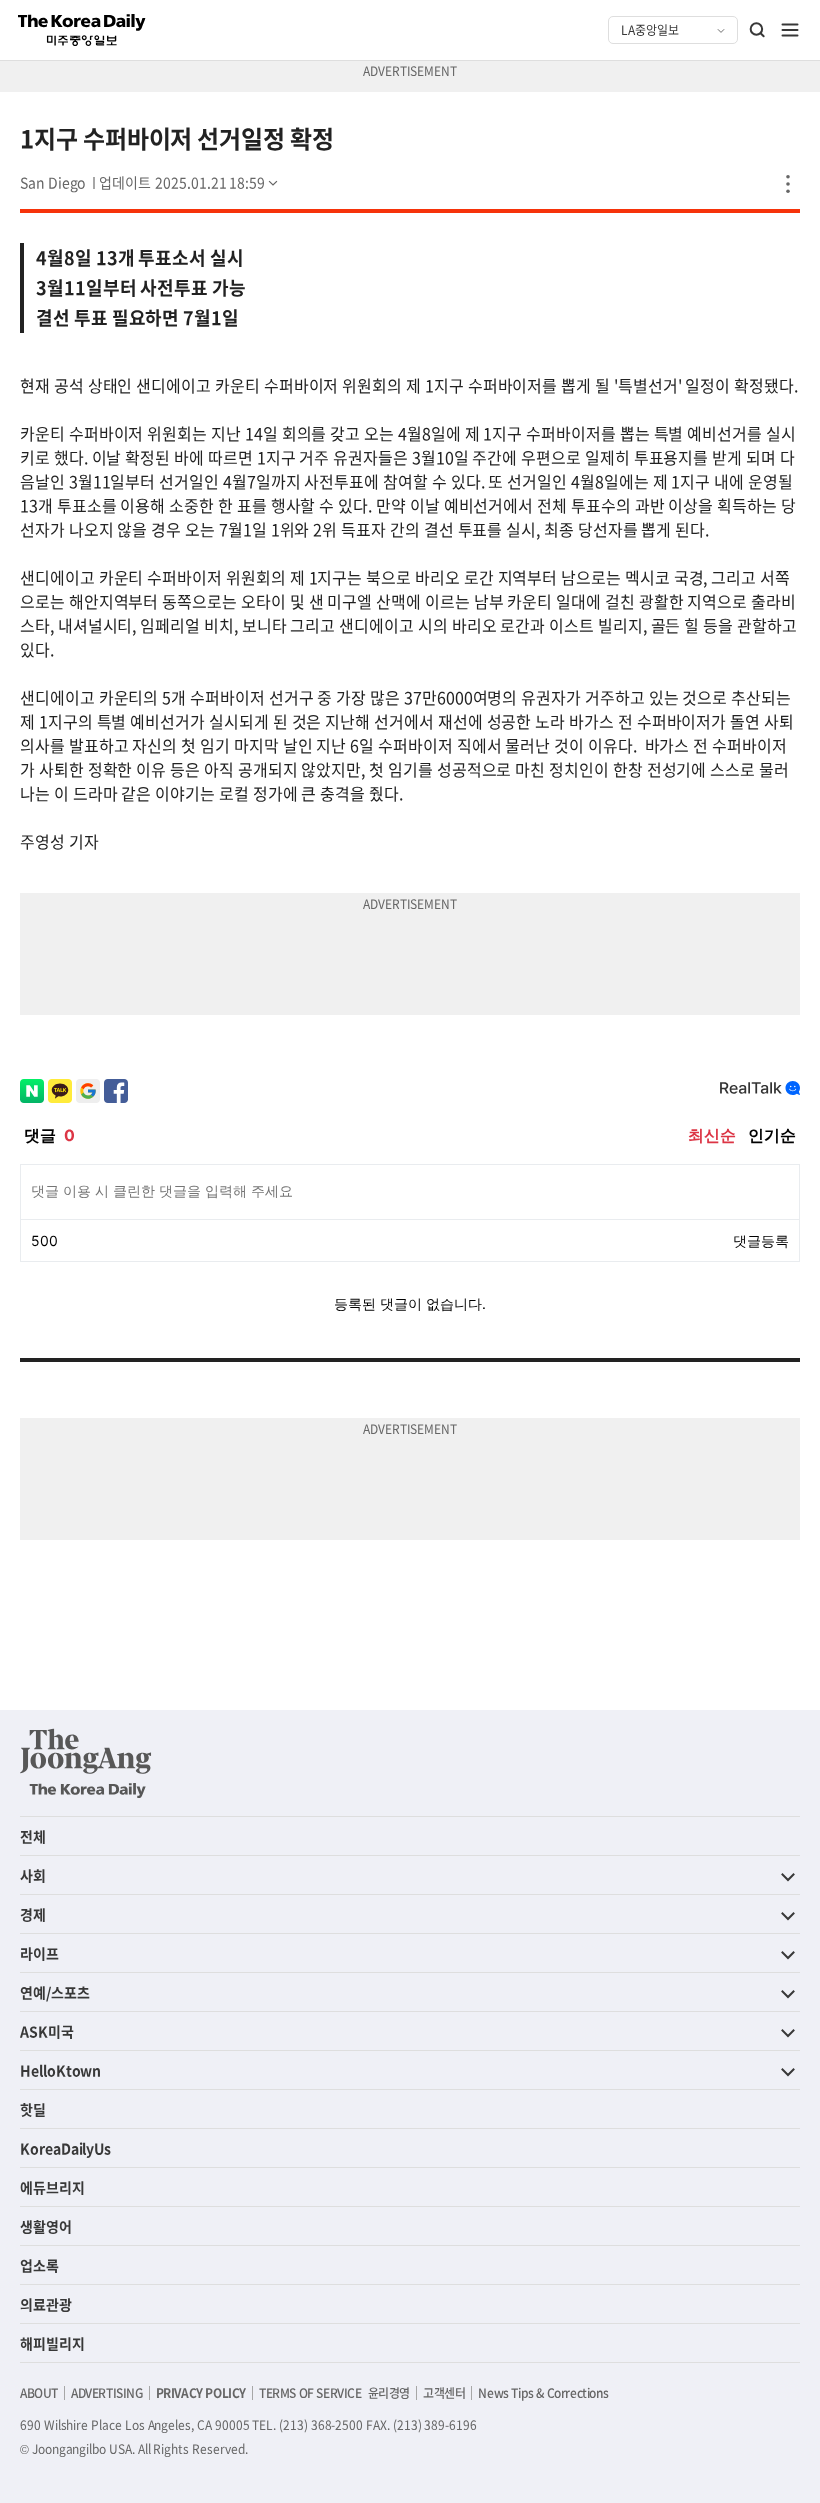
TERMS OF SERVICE (310, 2393)
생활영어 (46, 2226)
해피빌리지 (52, 2343)
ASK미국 (47, 2031)
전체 (33, 1836)
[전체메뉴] (790, 30)
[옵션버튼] (788, 184)
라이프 (39, 1953)
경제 (33, 1914)
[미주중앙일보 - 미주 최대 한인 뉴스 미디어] (82, 30)
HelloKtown (60, 2070)
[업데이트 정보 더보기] (190, 182)
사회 (33, 1875)
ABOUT (39, 2393)
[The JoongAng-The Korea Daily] (86, 1763)
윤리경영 (389, 2393)
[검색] (758, 30)
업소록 (39, 2265)
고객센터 (444, 2393)
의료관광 (46, 2304)
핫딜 (33, 2109)
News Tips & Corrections (543, 2393)
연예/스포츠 (55, 1992)
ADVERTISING (107, 2393)
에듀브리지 (52, 2187)
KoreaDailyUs (65, 2148)
